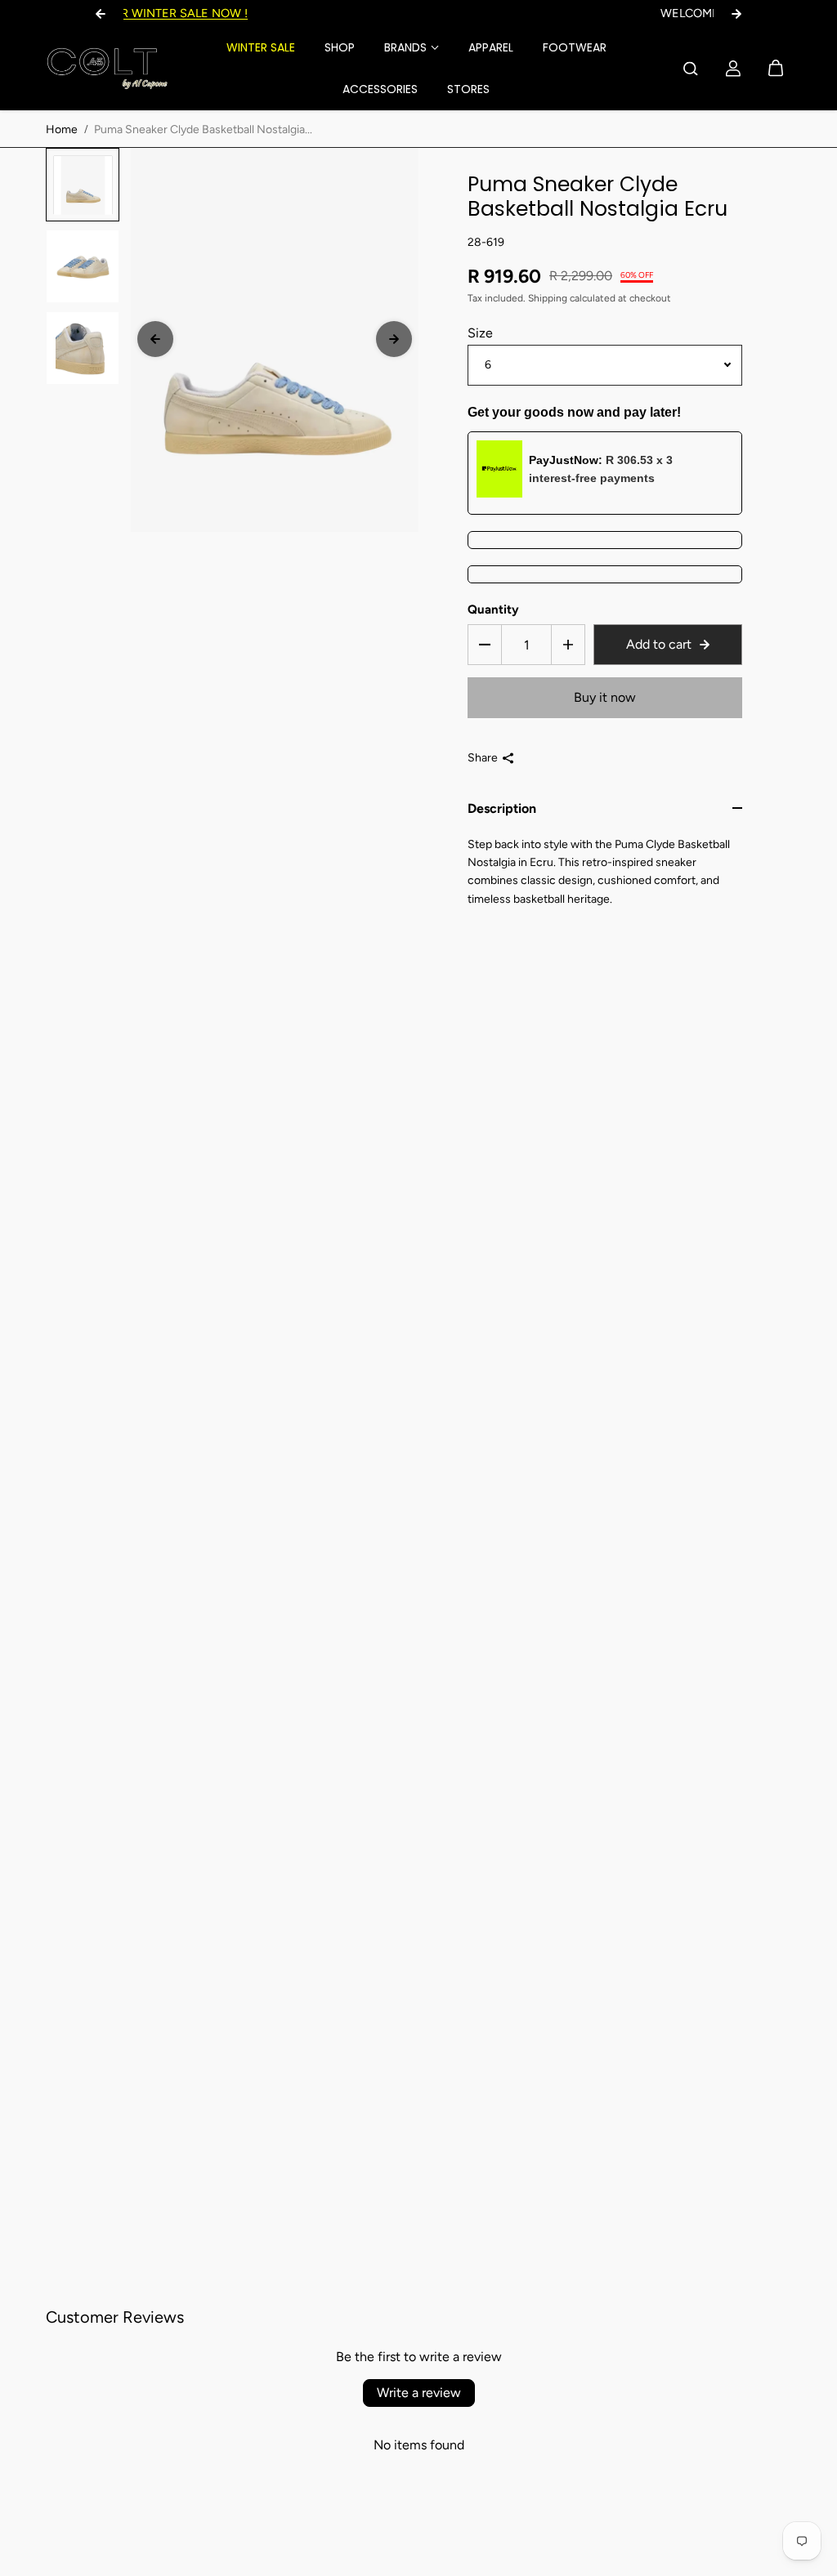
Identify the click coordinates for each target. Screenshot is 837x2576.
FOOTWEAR (575, 47)
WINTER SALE (261, 47)
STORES (468, 89)
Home (62, 129)
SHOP (340, 47)
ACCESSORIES (380, 89)
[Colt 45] (107, 69)
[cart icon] (776, 69)
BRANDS (405, 47)
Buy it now (605, 697)
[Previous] (155, 339)
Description (502, 808)
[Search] (691, 69)
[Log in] (733, 69)
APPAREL (491, 47)
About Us (503, 13)
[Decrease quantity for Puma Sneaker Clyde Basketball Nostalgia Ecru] (485, 645)
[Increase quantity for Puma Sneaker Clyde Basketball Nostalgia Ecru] (568, 645)
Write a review (419, 2393)
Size (480, 333)
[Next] (394, 339)
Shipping (548, 298)
